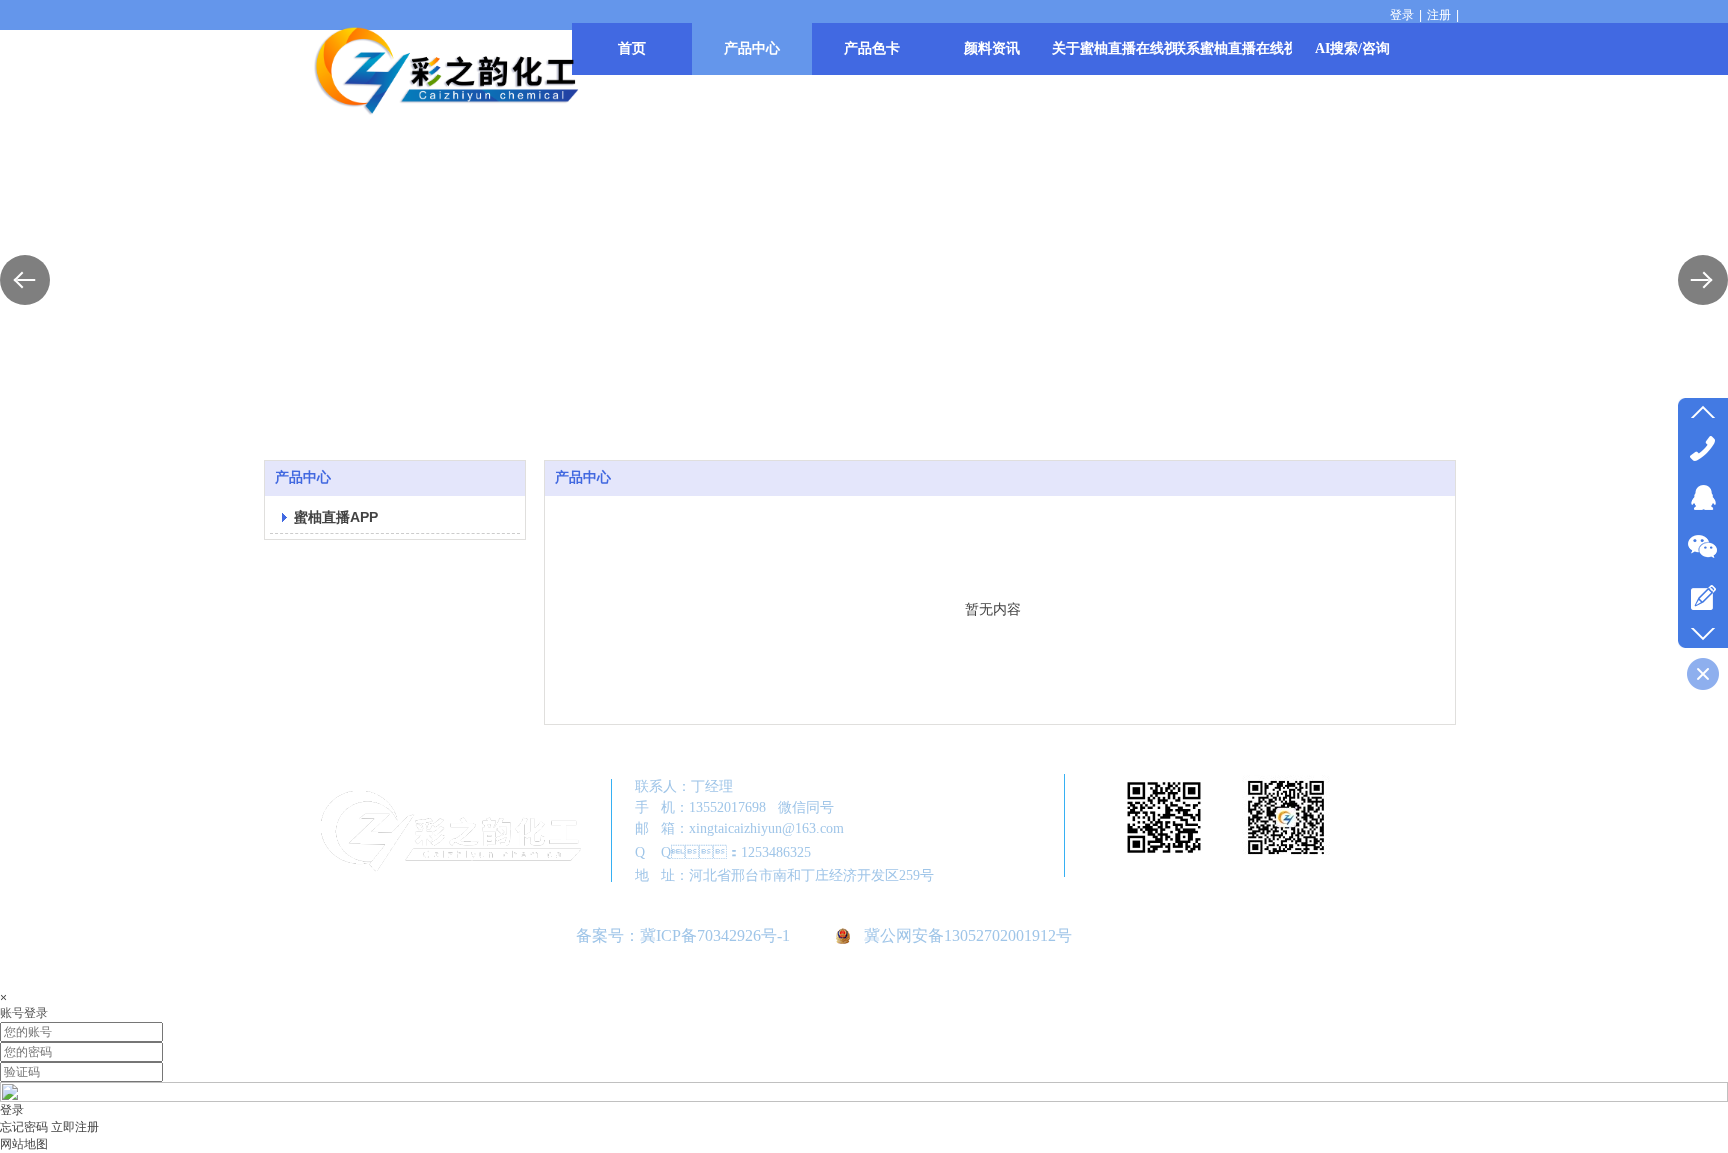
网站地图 (24, 1144)
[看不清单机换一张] (864, 1098)
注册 (1439, 15)
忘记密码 (24, 1127)
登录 (1402, 15)
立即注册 (75, 1127)
